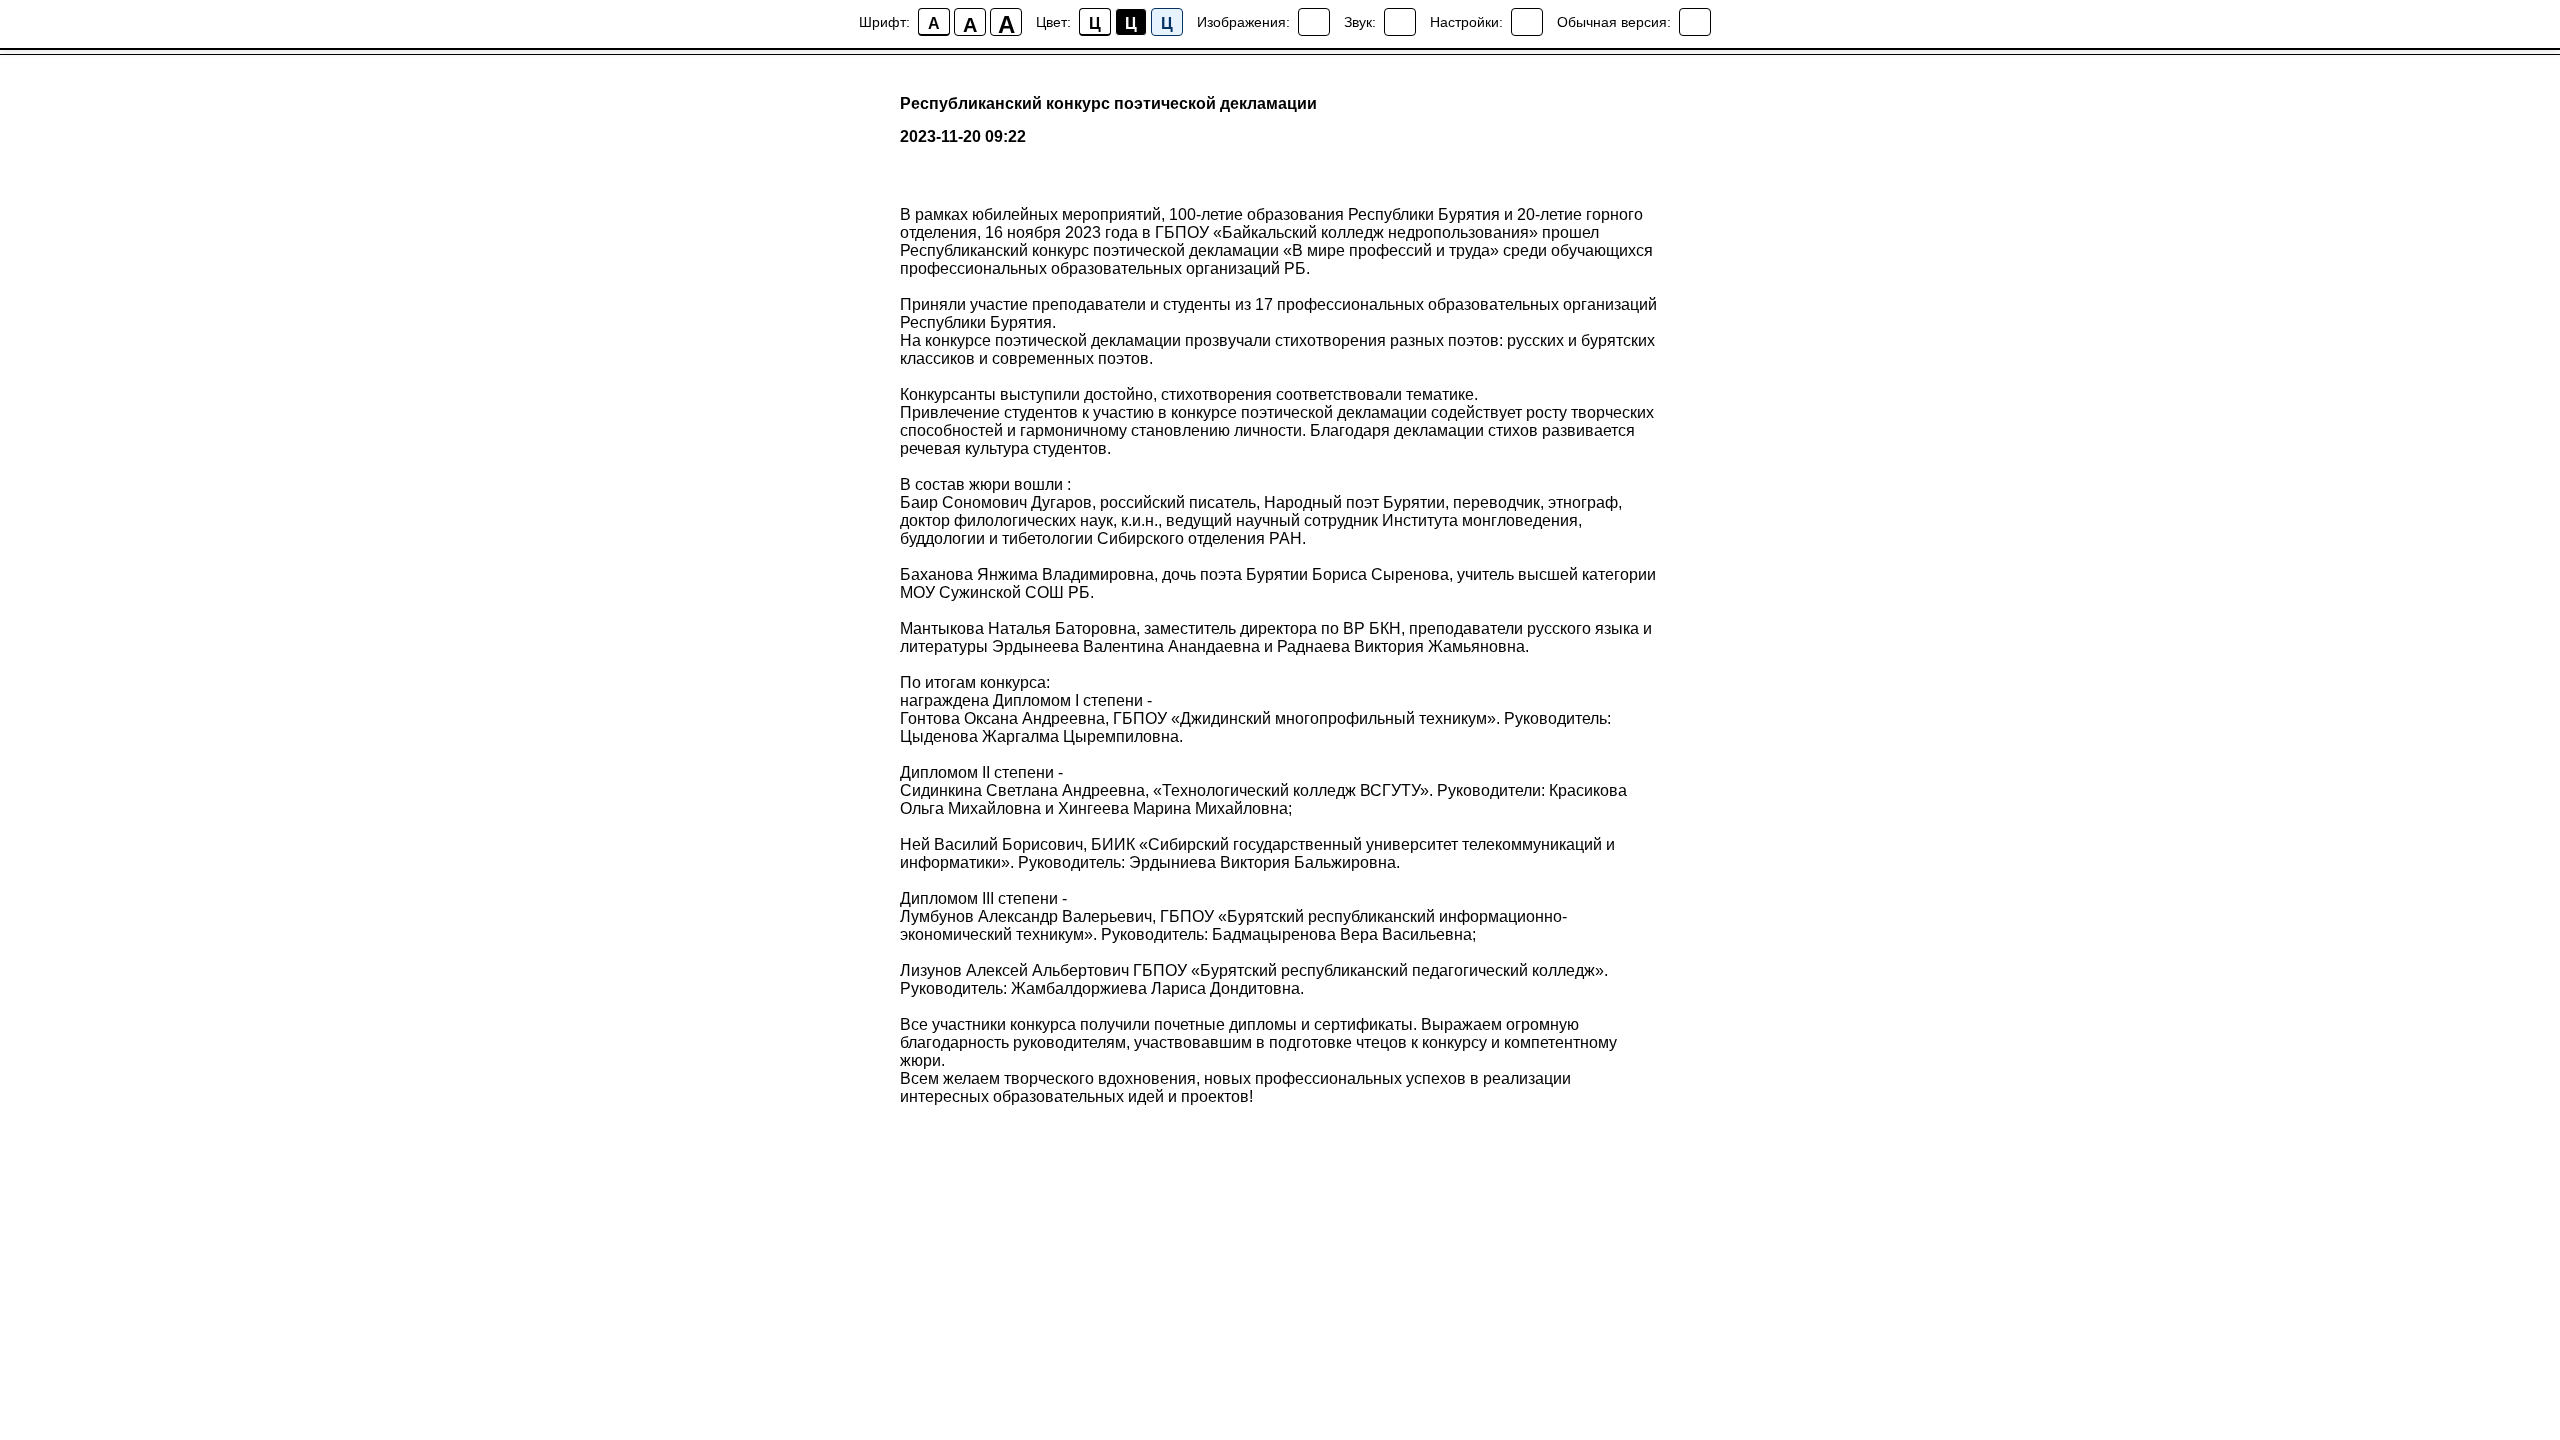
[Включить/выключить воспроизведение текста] (1400, 22)
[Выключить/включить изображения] (1314, 22)
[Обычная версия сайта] (1695, 22)
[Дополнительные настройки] (1527, 22)
